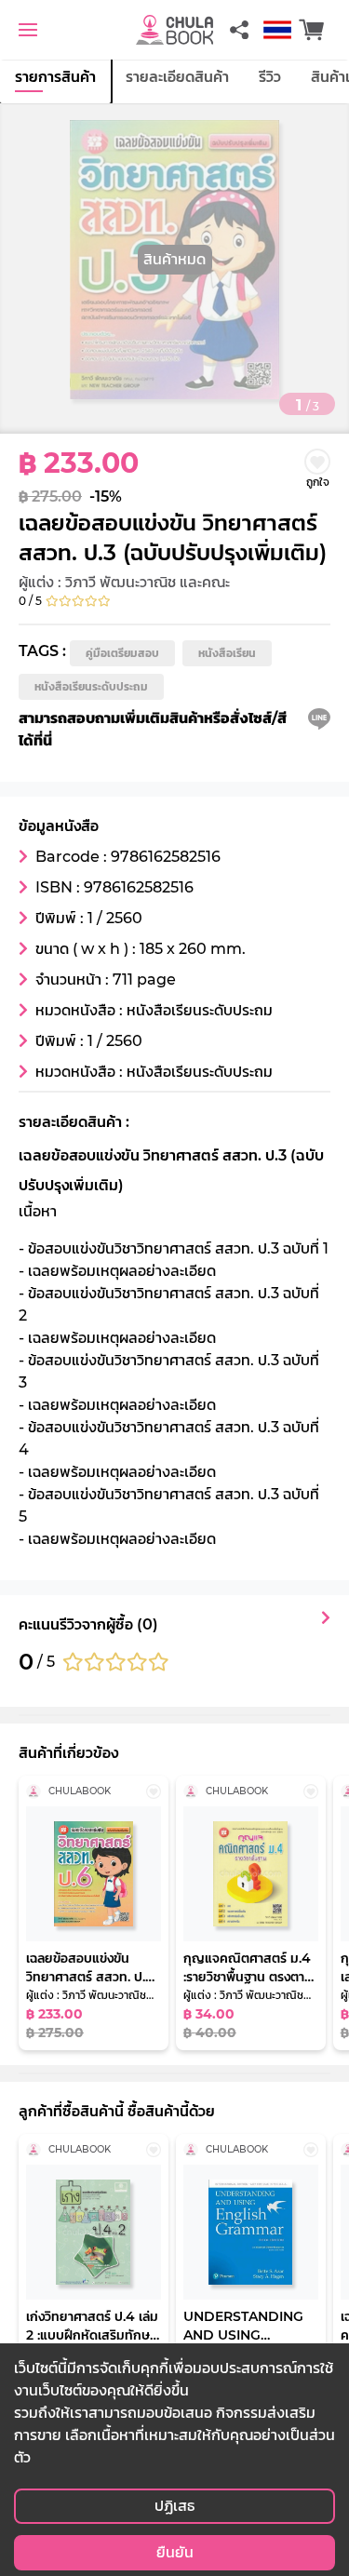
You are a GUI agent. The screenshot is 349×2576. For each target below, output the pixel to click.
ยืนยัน (175, 2552)
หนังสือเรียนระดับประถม (91, 686)
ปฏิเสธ (174, 2506)
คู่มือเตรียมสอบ (122, 653)
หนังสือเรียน (227, 653)
